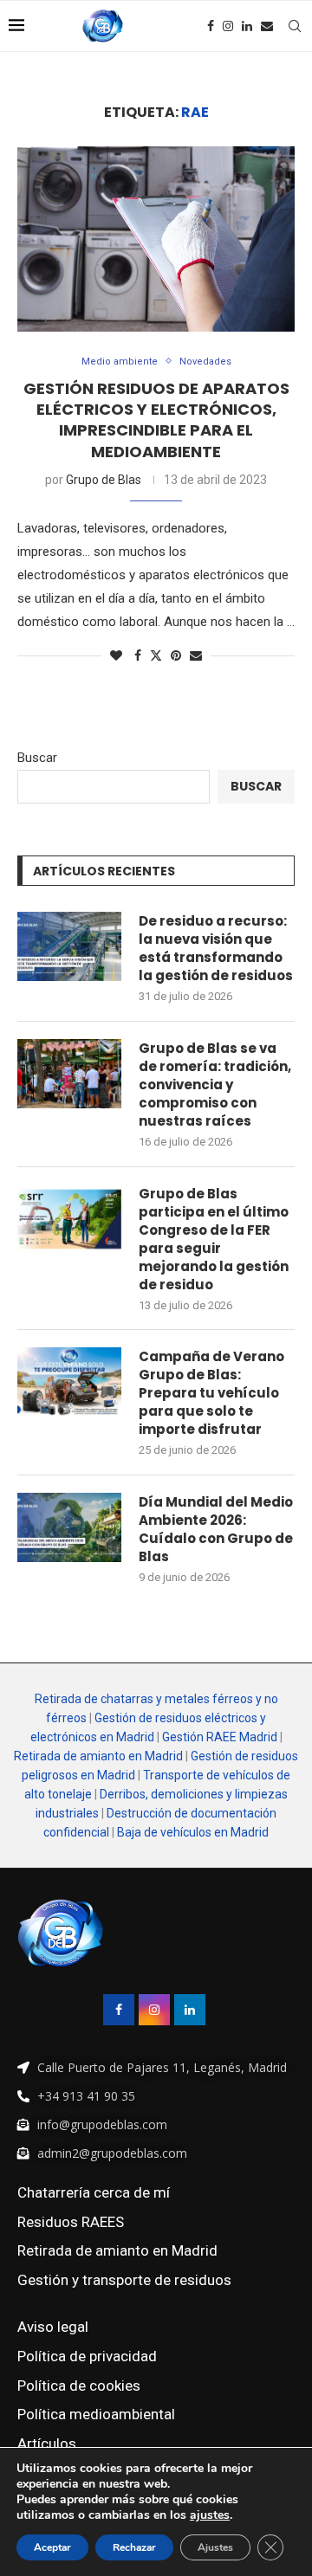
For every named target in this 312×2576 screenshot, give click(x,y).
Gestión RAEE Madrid (220, 1737)
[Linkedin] (247, 26)
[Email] (267, 26)
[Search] (295, 26)
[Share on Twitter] (156, 655)
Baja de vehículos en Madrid (193, 1832)
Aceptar (52, 2547)
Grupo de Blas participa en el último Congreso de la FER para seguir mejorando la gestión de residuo (214, 1239)
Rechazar (134, 2547)
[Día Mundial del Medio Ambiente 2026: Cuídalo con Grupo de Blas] (69, 1527)
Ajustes (215, 2547)
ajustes (210, 2515)
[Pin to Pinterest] (176, 655)
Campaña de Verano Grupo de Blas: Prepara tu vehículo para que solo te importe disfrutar (211, 1393)
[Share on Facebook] (138, 655)
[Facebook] (211, 26)
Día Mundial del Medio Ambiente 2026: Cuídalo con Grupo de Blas (216, 1529)
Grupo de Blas (104, 480)
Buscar (37, 758)
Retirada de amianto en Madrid (98, 1756)
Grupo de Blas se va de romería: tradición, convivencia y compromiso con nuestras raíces (215, 1085)
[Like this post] (116, 655)
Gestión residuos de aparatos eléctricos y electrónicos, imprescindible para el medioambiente (156, 420)
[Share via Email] (196, 655)
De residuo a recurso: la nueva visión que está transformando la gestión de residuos (216, 948)
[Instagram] (228, 26)
